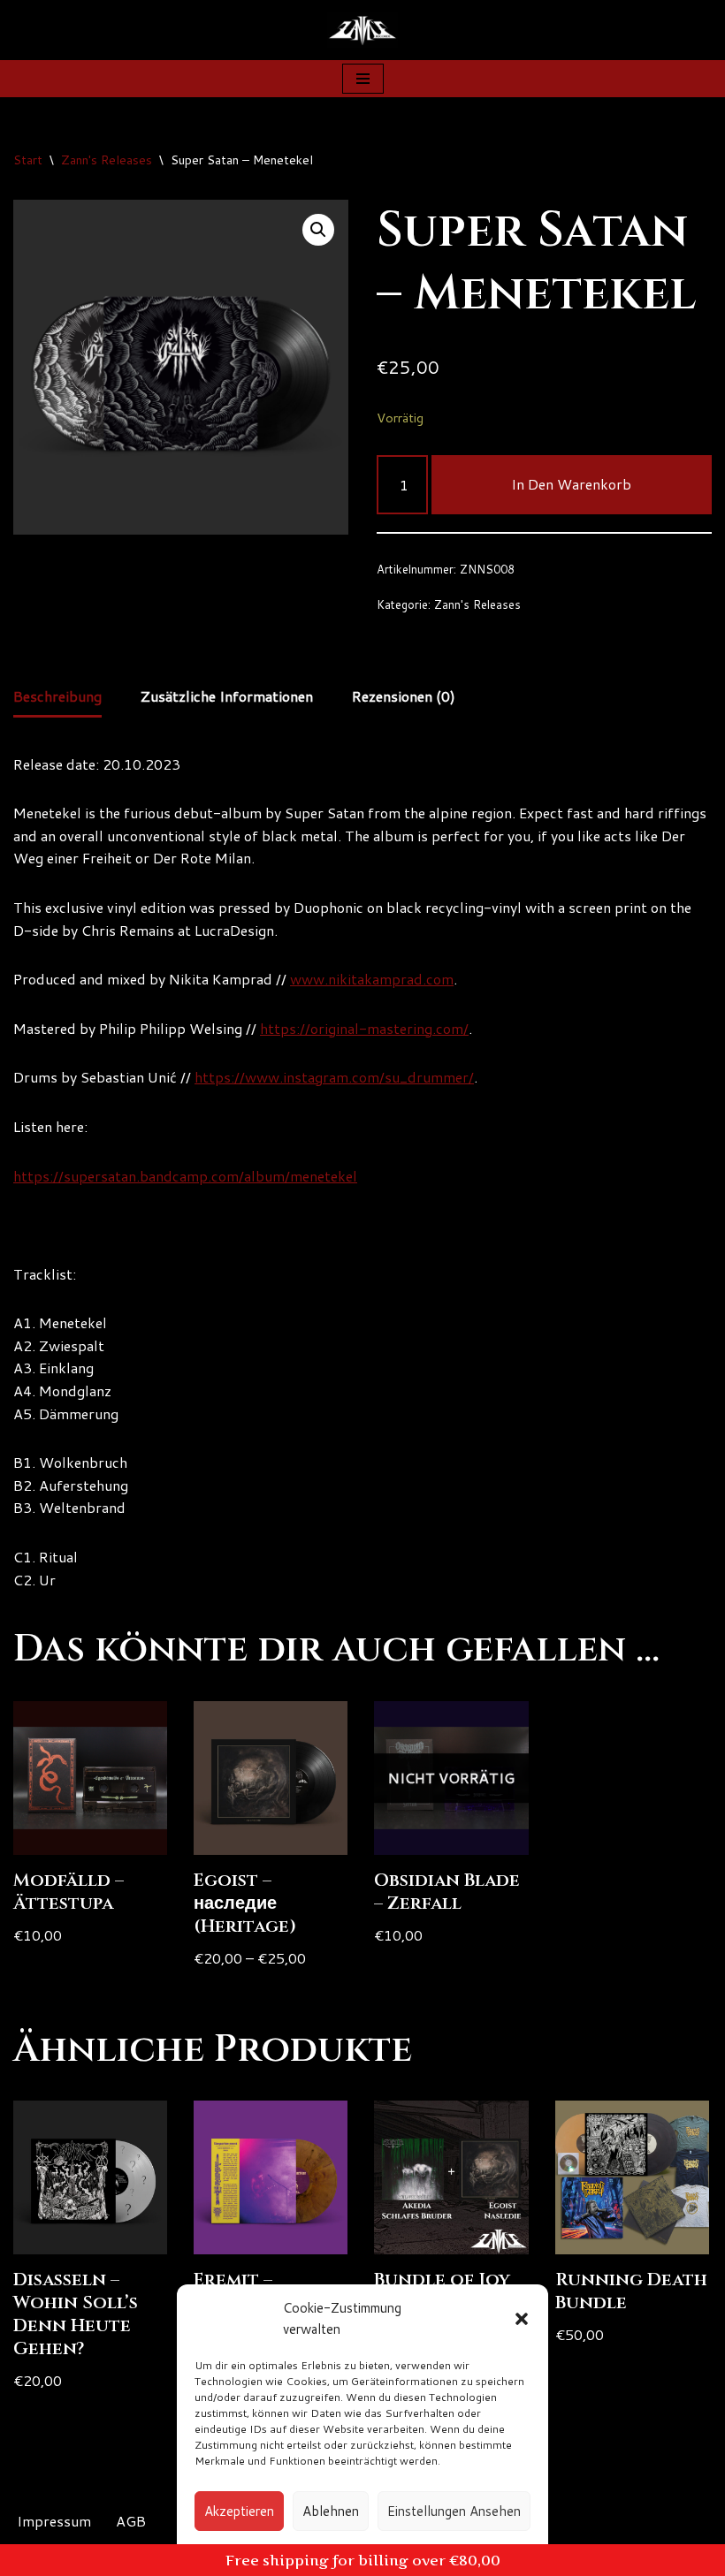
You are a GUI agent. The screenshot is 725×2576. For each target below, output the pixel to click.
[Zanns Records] (362, 30)
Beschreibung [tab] (57, 696)
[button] (522, 2319)
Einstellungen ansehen (454, 2511)
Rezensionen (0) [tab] (404, 696)
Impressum (54, 2521)
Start (28, 160)
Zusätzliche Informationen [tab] (227, 696)
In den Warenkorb (571, 484)
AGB (131, 2521)
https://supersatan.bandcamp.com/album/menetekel (185, 1176)
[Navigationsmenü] (363, 79)
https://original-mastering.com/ (364, 1028)
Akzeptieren (239, 2511)
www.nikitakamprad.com (372, 979)
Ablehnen (331, 2511)
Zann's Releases (107, 160)
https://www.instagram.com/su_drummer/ (334, 1077)
